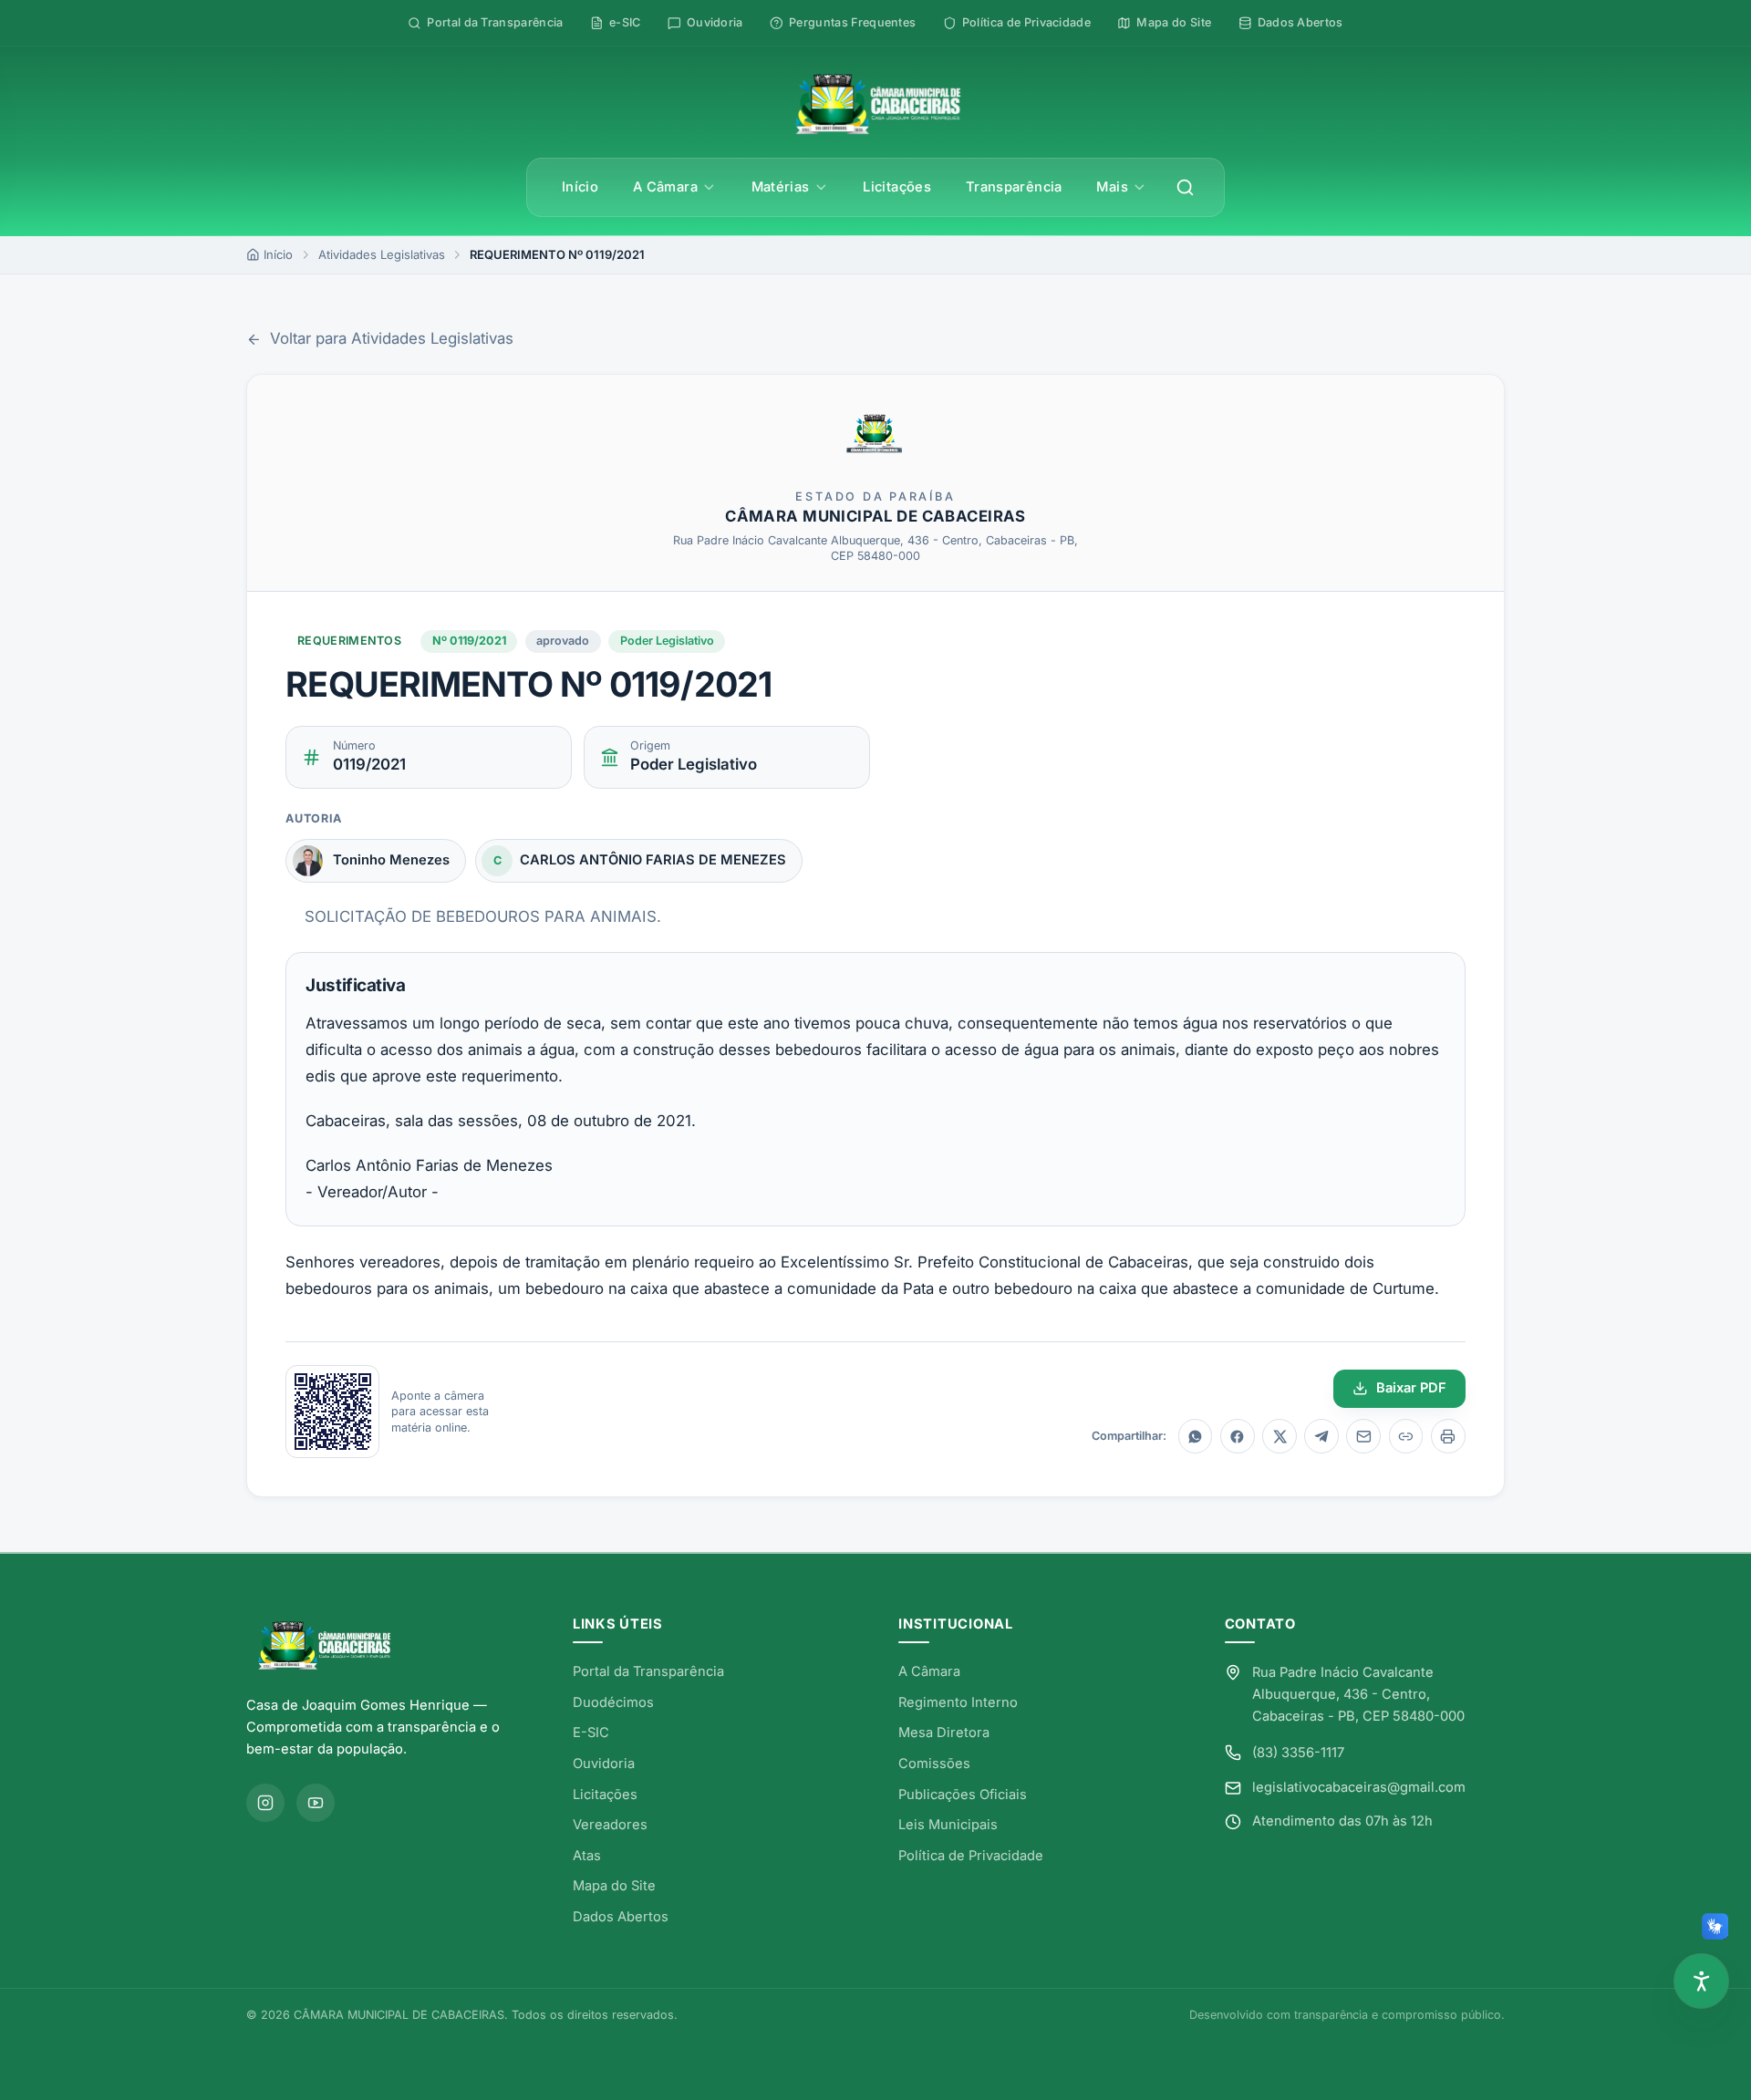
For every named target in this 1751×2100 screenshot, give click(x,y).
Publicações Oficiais (963, 1795)
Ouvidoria (604, 1764)
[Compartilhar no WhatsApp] (1196, 1436)
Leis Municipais (948, 1825)
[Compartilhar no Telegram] (1321, 1436)
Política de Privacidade (971, 1856)
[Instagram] (265, 1803)
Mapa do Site (614, 1886)
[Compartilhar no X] (1280, 1436)
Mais (1112, 187)
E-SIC (591, 1733)
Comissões (934, 1764)
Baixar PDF (1411, 1388)
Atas (587, 1856)
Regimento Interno (958, 1702)
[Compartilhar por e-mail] (1363, 1436)
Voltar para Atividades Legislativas (391, 338)
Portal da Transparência (648, 1671)
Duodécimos (613, 1702)
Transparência (1014, 187)
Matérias (781, 187)
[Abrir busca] (1186, 188)
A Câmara (665, 187)
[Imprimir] (1448, 1436)
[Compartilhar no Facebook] (1238, 1436)
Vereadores (610, 1825)
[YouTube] (316, 1803)
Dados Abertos (621, 1917)
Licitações (897, 187)
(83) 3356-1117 (1298, 1753)
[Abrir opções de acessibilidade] (1701, 1981)
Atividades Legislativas (382, 254)
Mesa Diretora (944, 1733)
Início (580, 187)
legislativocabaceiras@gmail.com (1359, 1787)
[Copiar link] (1406, 1436)
